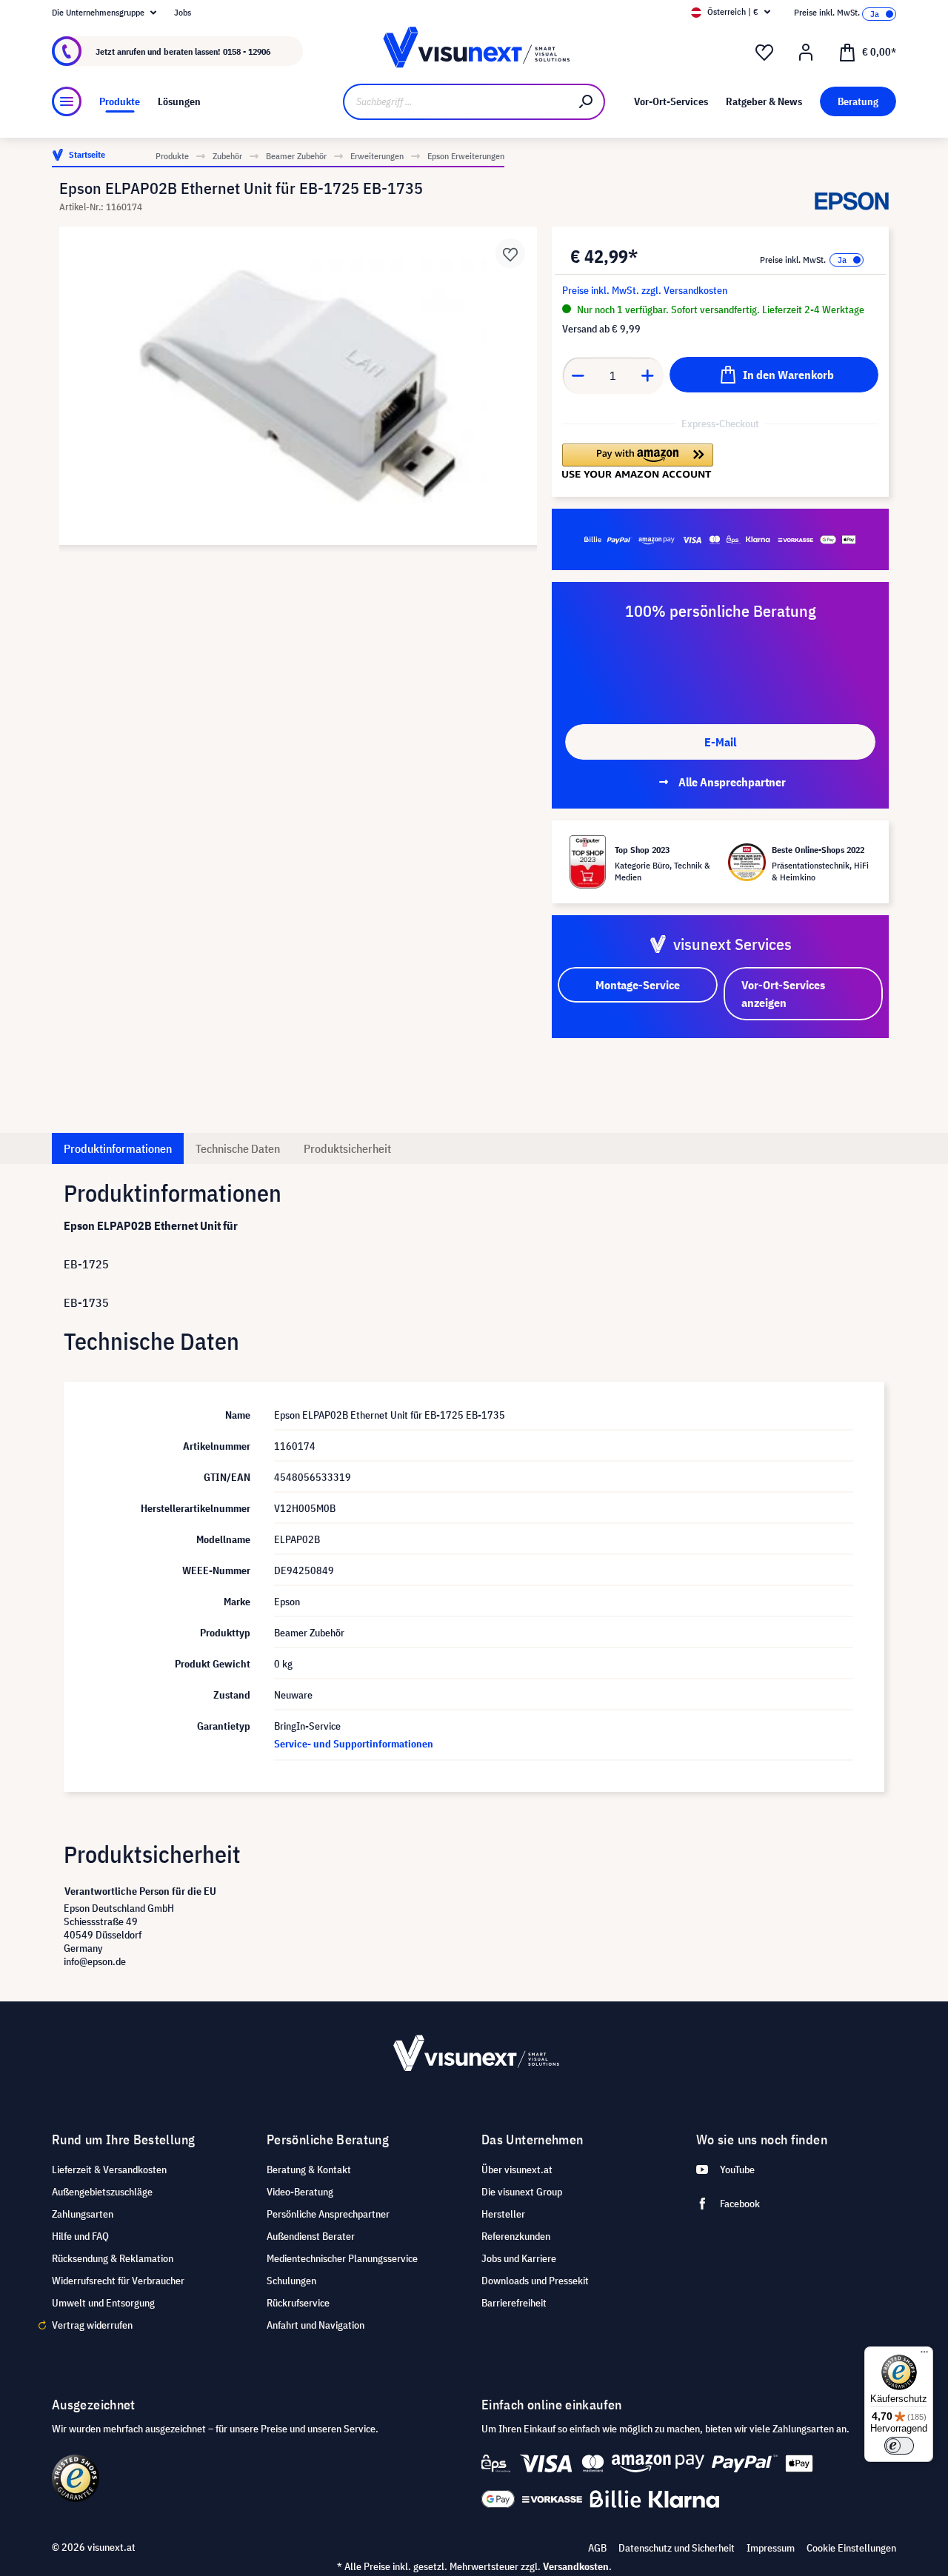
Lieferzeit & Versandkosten (109, 2169)
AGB (597, 2548)
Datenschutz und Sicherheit (677, 2548)
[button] (638, 461)
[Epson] (852, 201)
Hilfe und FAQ (80, 2236)
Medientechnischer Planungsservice (342, 2258)
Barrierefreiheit (514, 2303)
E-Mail (720, 742)
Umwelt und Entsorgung (103, 2303)
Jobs (183, 12)
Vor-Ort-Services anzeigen (783, 994)
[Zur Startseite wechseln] (474, 51)
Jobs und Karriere (519, 2258)
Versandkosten (576, 2566)
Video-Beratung (300, 2192)
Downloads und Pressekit (535, 2281)
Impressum (771, 2548)
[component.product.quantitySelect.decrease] (578, 375)
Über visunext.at (517, 2169)
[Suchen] (587, 102)
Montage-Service (638, 985)
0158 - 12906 (247, 51)
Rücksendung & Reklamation (113, 2258)
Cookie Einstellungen (851, 2548)
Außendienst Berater (311, 2236)
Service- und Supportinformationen (354, 1744)
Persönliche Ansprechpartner (328, 2214)
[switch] (899, 2446)
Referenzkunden (516, 2236)
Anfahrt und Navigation (316, 2325)
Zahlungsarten (83, 2214)
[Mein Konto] (806, 53)
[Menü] (67, 101)
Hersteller (503, 2214)
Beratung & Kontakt (309, 2169)
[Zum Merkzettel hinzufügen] (510, 253)
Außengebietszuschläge (102, 2192)
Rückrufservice (298, 2303)
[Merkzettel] (764, 53)
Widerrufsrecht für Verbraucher (118, 2281)
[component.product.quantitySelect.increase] (648, 375)
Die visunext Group (522, 2192)
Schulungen (291, 2281)
